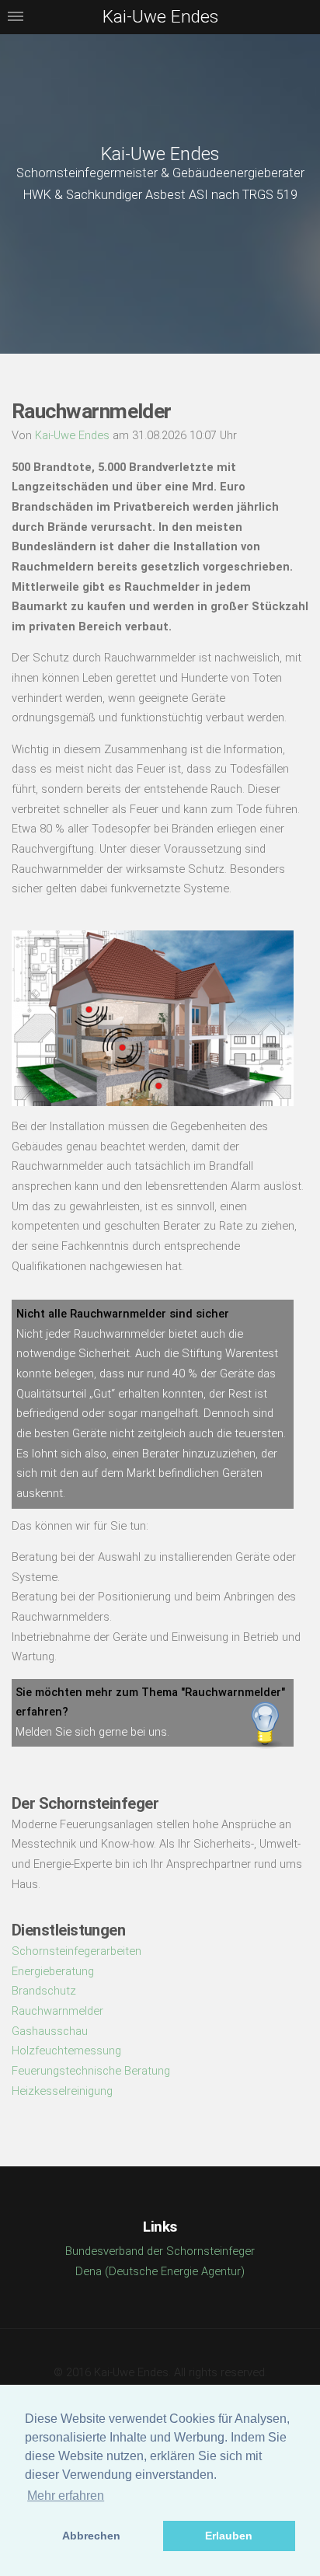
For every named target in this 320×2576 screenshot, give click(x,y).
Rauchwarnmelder (57, 2011)
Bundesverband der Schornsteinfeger (160, 2251)
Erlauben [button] (229, 2536)
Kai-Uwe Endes (160, 154)
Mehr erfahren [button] (66, 2496)
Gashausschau (50, 2031)
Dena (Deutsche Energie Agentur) (160, 2271)
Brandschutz (44, 1991)
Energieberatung (53, 1971)
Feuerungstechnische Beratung (91, 2071)
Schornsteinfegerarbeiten (77, 1951)
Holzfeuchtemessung (66, 2051)
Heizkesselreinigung (62, 2091)
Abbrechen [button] (91, 2536)
